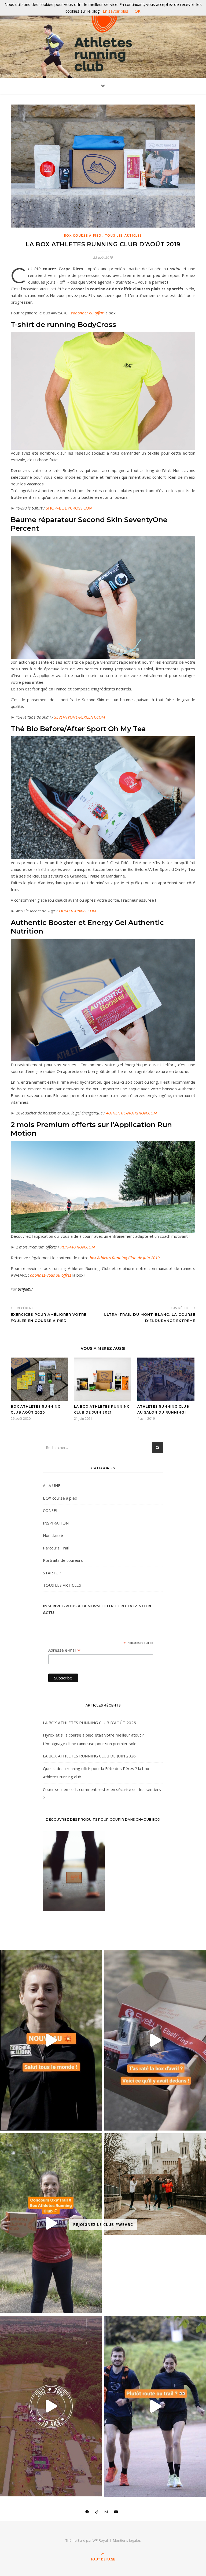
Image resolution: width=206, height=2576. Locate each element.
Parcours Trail (56, 1548)
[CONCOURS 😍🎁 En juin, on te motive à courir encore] (51, 2223)
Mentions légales (127, 2540)
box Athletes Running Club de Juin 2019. (125, 1258)
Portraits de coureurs (63, 1560)
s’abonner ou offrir (87, 313)
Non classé (53, 1535)
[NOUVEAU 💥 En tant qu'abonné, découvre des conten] (51, 2040)
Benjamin (26, 1289)
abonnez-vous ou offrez (51, 1275)
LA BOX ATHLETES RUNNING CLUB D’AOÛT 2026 (89, 1723)
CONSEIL (51, 1510)
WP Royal (100, 2540)
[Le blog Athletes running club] (103, 40)
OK (138, 11)
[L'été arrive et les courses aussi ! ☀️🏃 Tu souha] (155, 2184)
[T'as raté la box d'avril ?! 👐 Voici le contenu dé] (155, 2040)
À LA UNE (52, 1485)
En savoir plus (115, 11)
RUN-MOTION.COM (78, 1247)
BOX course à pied (83, 235)
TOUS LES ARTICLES (124, 235)
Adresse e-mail (64, 1650)
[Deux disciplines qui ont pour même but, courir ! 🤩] (155, 2406)
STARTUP (52, 1573)
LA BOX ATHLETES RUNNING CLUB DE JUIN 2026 (89, 1756)
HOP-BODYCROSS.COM (70, 508)
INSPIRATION (56, 1523)
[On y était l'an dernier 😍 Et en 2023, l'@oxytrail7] (51, 2406)
